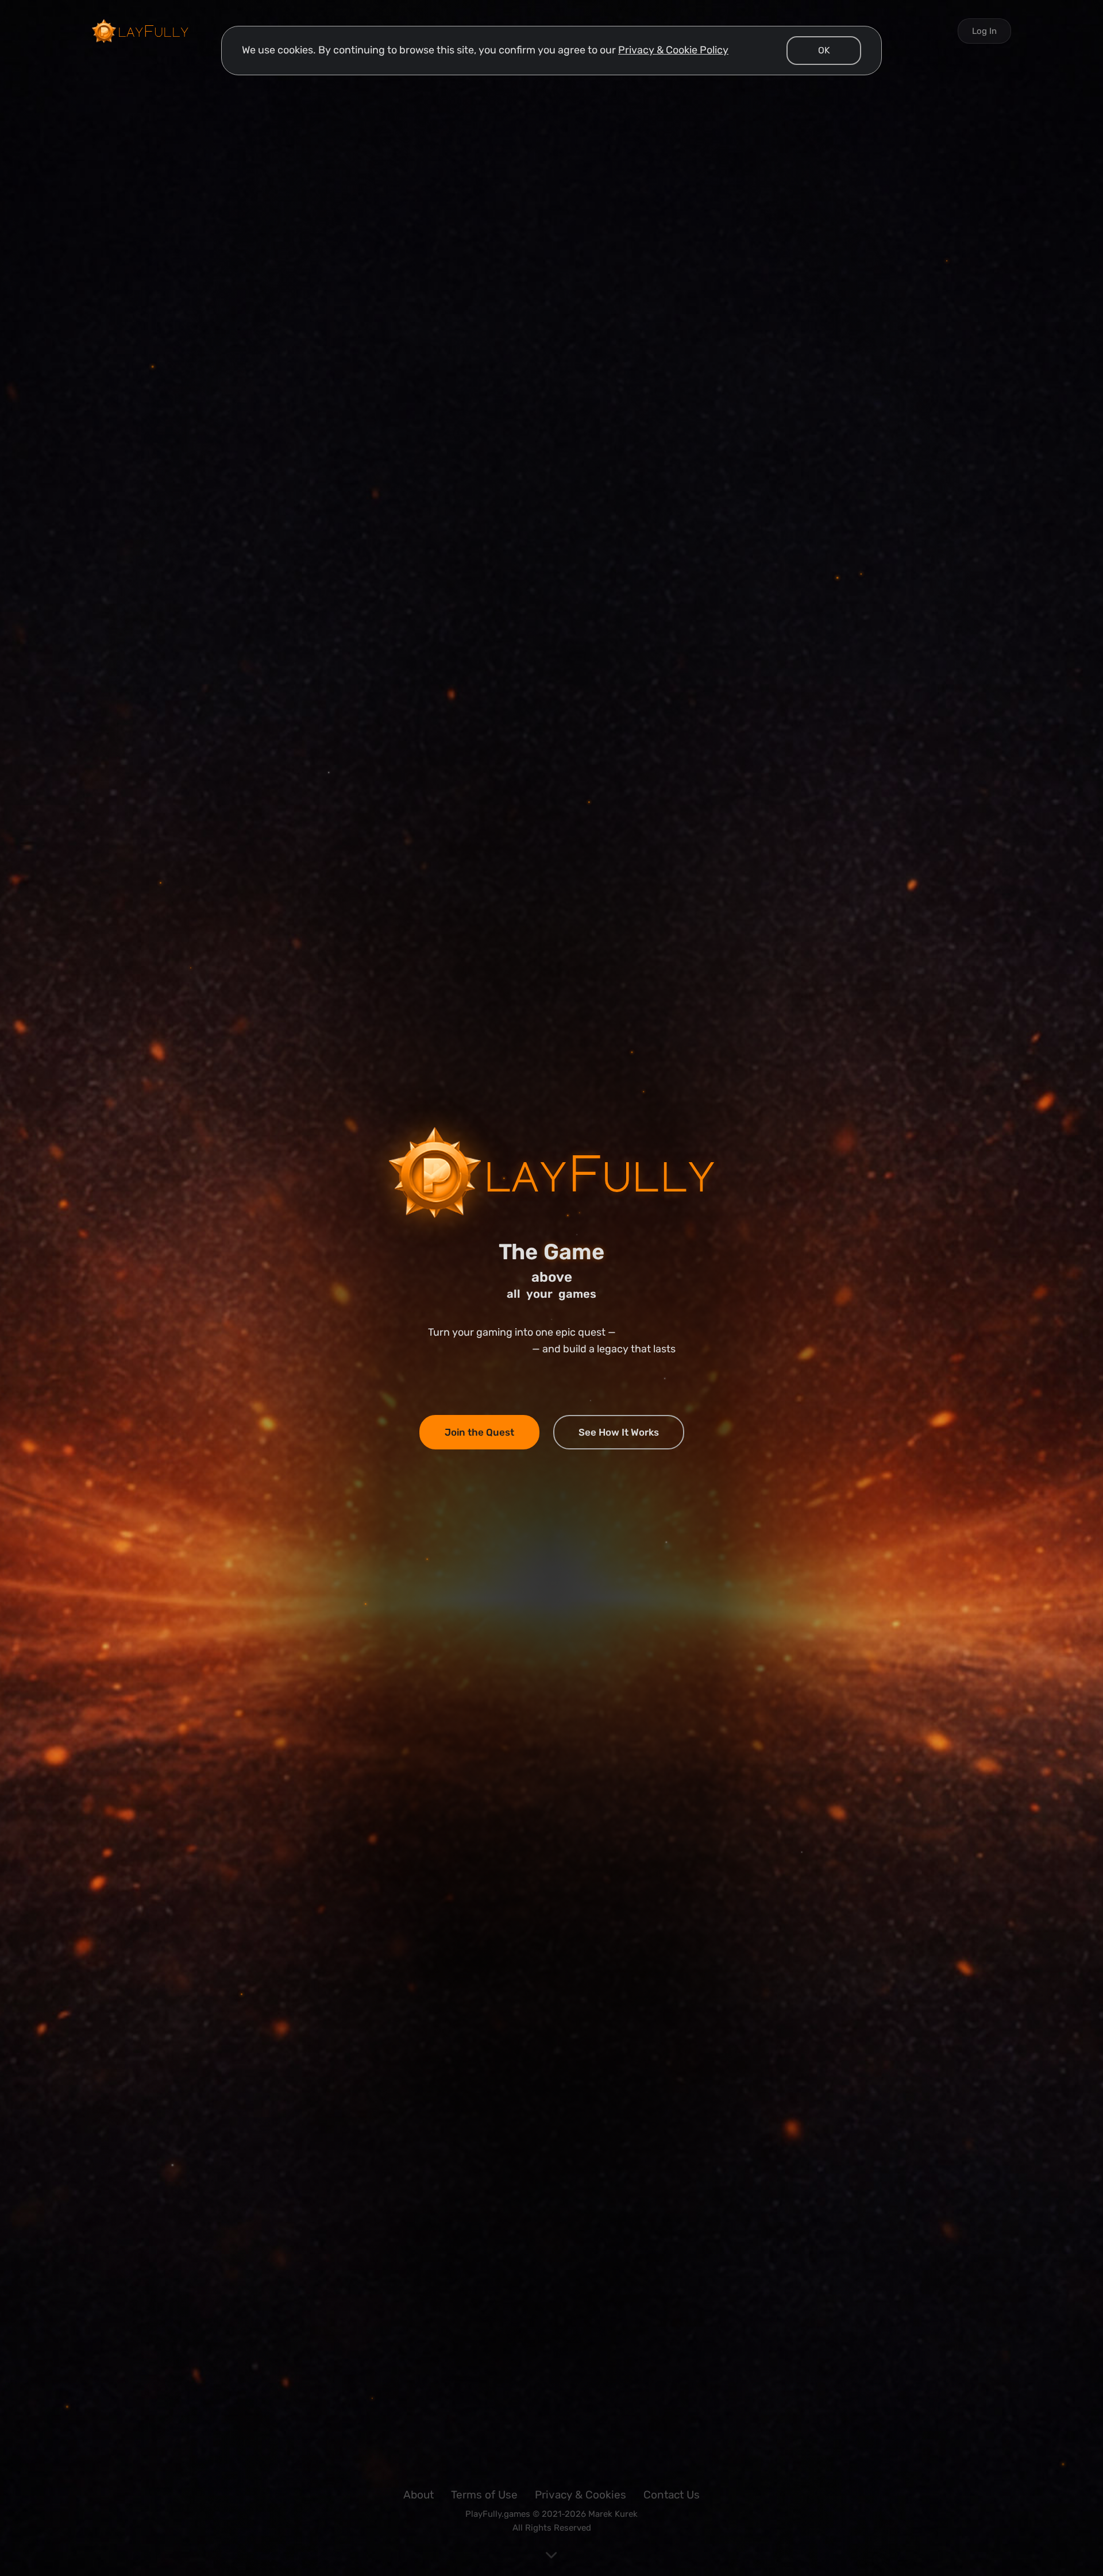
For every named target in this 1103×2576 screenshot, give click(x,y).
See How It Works (619, 1432)
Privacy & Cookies (581, 2495)
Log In (984, 31)
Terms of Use (484, 2495)
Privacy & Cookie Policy (673, 50)
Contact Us (672, 2495)
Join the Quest (479, 1432)
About (419, 2495)
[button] (824, 51)
